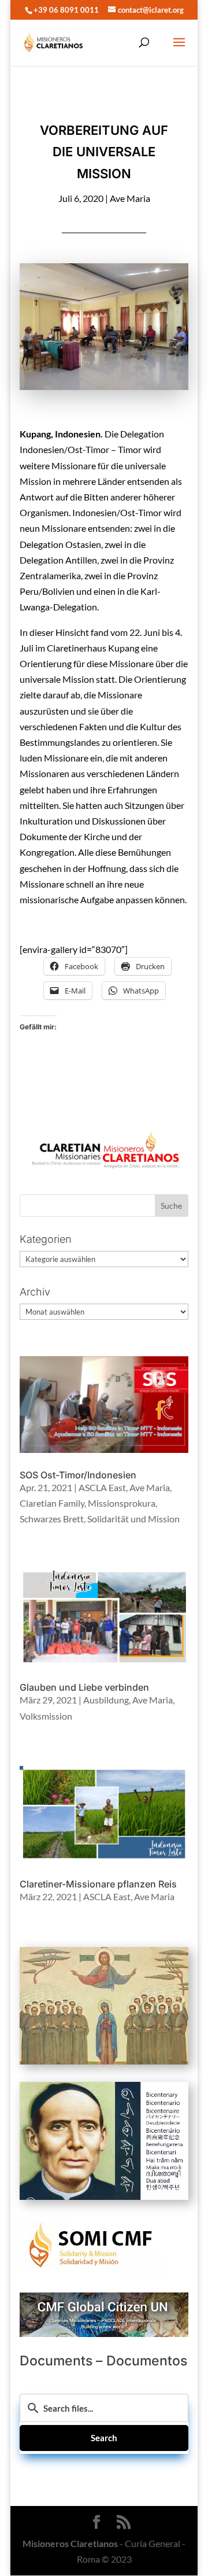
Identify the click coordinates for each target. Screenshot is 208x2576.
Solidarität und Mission (133, 1519)
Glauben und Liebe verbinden (84, 1687)
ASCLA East (102, 1487)
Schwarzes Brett (52, 1519)
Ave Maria (130, 198)
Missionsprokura (122, 1503)
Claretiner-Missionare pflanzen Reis (98, 1884)
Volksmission (46, 1716)
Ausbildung (106, 1700)
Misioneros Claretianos (70, 2543)
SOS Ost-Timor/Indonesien (78, 1475)
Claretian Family (52, 1503)
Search (104, 2438)
